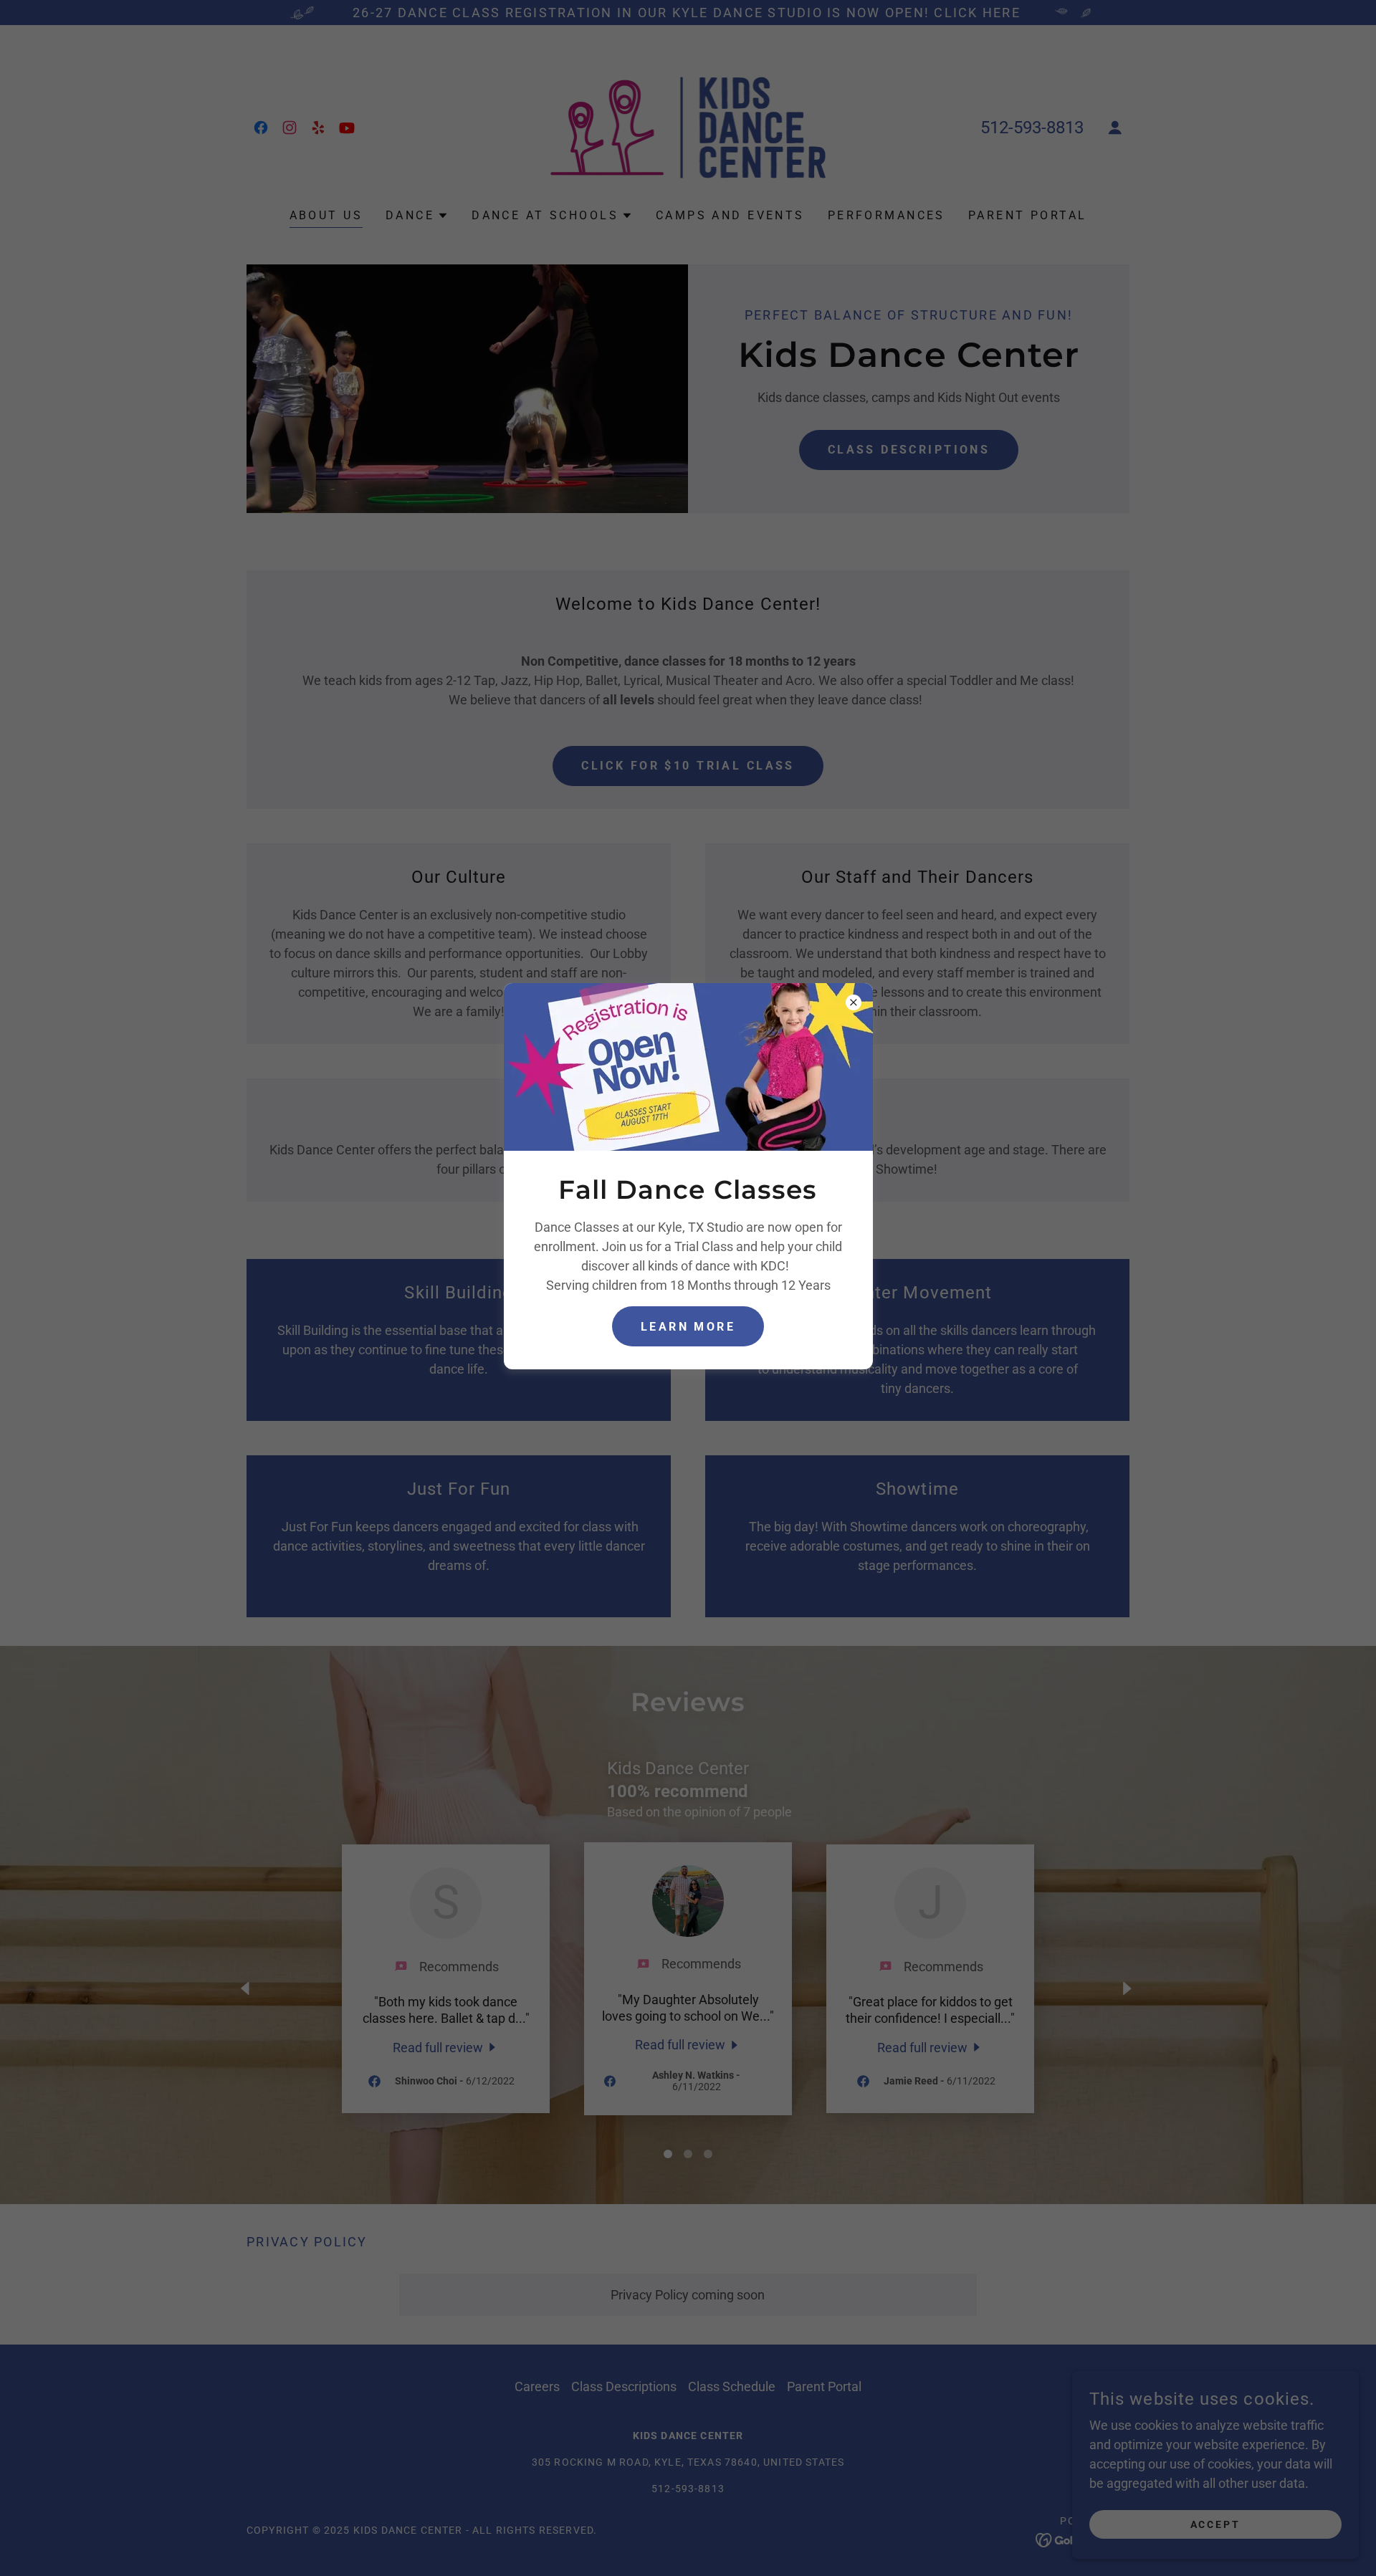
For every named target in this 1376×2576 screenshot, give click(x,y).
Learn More (688, 1327)
